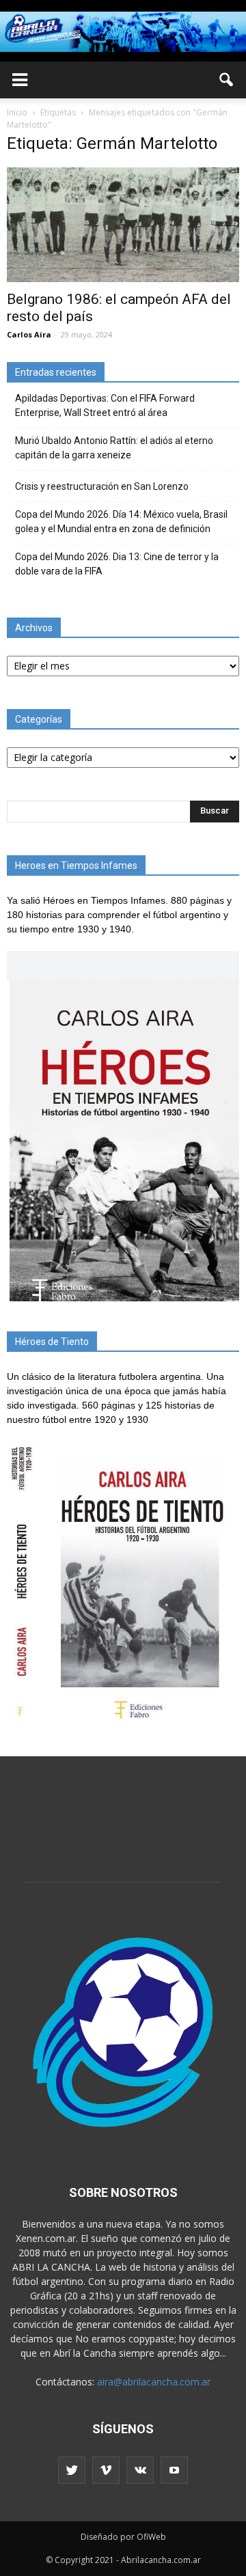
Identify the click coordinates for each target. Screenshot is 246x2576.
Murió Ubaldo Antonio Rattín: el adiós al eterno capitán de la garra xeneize (114, 448)
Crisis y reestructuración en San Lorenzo (102, 486)
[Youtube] (174, 2470)
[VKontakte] (140, 2470)
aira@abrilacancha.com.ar (154, 2382)
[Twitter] (72, 2470)
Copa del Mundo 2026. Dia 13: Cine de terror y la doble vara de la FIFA (117, 564)
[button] (227, 80)
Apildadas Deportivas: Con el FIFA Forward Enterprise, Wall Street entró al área (105, 405)
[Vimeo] (106, 2470)
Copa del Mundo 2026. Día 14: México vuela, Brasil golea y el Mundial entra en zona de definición (121, 522)
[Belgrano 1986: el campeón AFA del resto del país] (123, 225)
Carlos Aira (29, 334)
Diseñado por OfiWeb (123, 2537)
